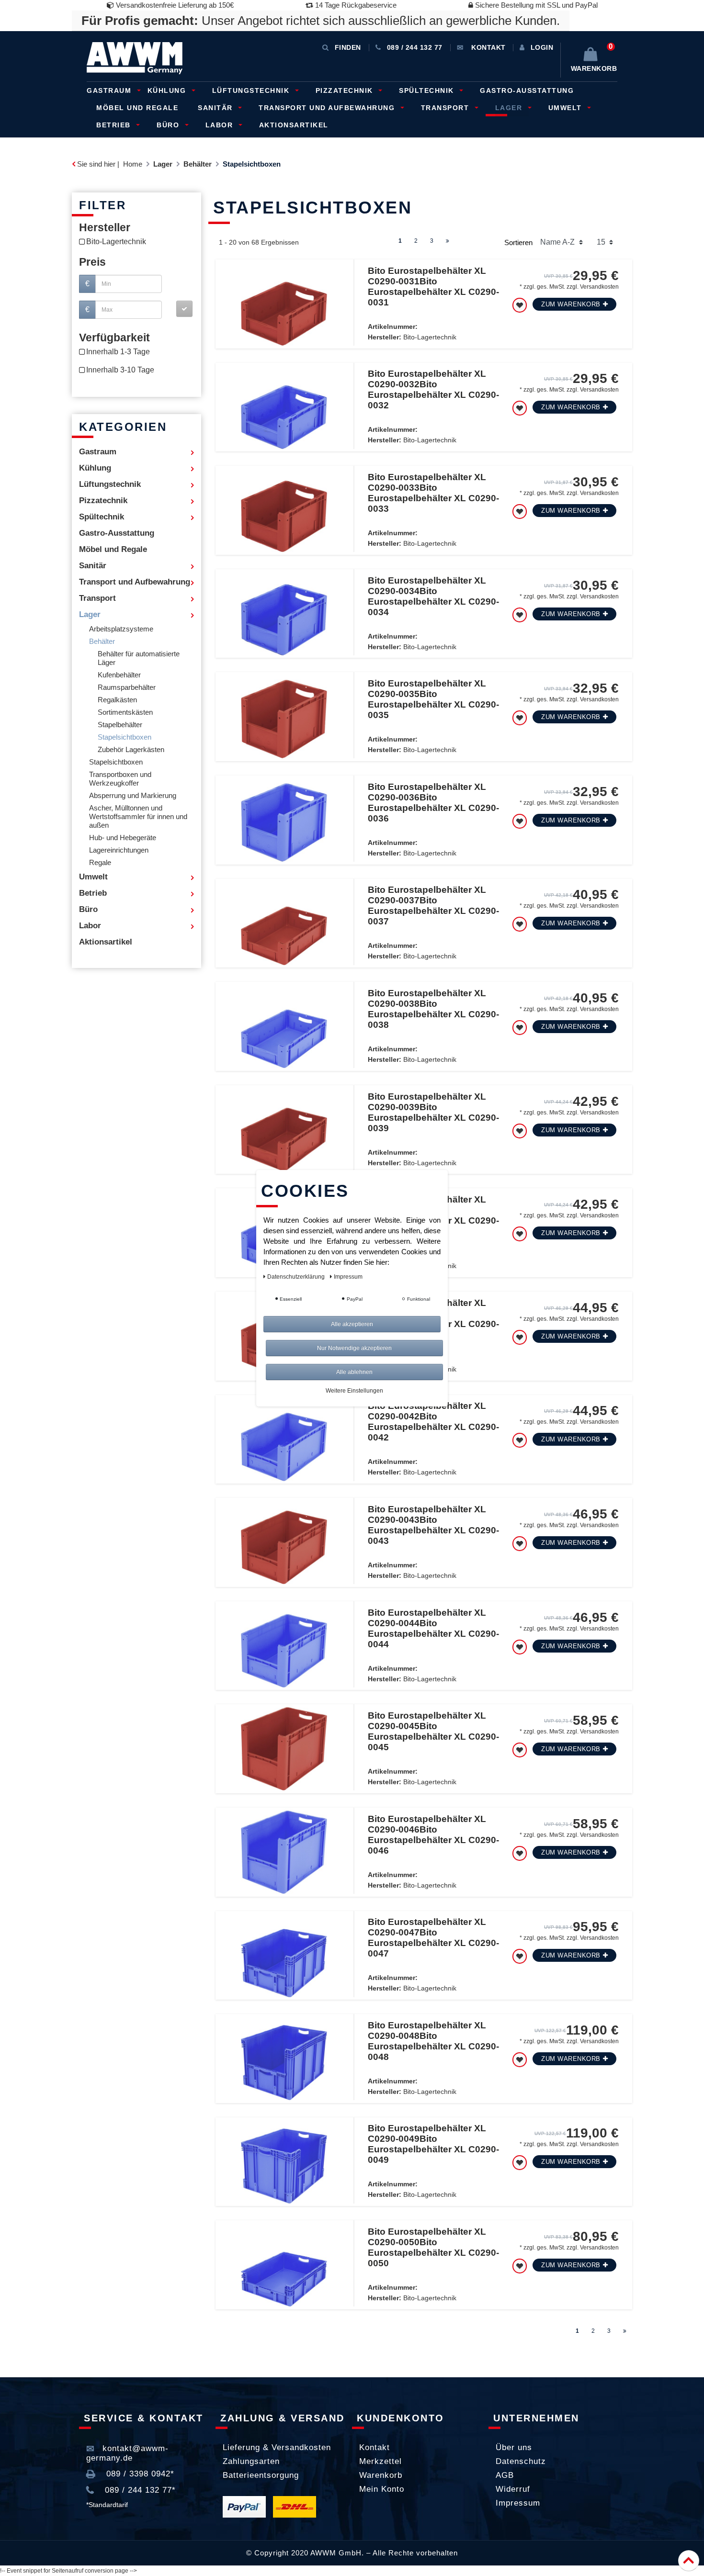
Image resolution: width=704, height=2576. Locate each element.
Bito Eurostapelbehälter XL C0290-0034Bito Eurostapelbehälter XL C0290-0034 (433, 596)
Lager (510, 108)
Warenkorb (381, 2475)
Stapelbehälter (120, 725)
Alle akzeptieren (352, 1324)
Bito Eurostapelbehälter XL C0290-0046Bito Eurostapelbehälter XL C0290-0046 (433, 1835)
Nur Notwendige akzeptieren (354, 1348)
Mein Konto (382, 2489)
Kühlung (168, 90)
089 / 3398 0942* (139, 2474)
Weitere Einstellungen (354, 1391)
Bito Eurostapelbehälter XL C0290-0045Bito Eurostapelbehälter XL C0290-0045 (433, 1731)
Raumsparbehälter (127, 687)
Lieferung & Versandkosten (277, 2447)
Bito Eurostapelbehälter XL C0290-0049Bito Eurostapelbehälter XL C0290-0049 (433, 2144)
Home (133, 164)
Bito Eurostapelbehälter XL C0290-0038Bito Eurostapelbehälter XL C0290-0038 (433, 1009)
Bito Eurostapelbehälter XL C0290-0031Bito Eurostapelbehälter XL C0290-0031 (433, 287)
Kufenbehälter (119, 675)
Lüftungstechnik (252, 90)
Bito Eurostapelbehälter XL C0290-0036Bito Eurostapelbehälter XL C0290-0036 (433, 803)
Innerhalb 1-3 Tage (118, 352)
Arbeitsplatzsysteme (121, 629)
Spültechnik (428, 90)
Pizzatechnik (346, 90)
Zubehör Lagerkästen (131, 750)
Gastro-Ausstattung (527, 90)
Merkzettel (380, 2461)
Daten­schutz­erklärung (297, 1277)
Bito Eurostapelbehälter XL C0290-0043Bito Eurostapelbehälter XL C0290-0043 (433, 1525)
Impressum (518, 2503)
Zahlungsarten (251, 2461)
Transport (446, 108)
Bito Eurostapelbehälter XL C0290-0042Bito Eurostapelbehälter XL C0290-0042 (433, 1422)
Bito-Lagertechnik (116, 242)
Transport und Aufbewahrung (328, 108)
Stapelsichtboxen (125, 737)
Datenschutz (521, 2461)
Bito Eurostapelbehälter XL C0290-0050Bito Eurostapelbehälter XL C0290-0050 (433, 2247)
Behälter (198, 164)
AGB (505, 2475)
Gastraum (110, 90)
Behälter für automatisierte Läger (139, 658)
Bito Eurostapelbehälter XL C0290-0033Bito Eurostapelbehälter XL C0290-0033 (433, 493)
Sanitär (216, 108)
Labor (221, 125)
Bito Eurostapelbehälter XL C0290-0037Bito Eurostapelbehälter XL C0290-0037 (433, 906)
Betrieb (115, 125)
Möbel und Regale (137, 108)
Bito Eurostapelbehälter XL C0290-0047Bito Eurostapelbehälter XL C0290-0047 (433, 1938)
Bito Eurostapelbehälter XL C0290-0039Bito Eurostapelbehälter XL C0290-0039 (433, 1112)
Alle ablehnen (354, 1372)
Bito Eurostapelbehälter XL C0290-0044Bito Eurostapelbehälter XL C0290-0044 (433, 1628)
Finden (348, 47)
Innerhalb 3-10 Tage (120, 370)
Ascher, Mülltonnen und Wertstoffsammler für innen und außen (138, 817)
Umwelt (567, 108)
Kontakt (375, 2447)
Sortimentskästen (125, 712)
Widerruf (513, 2489)
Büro (169, 125)
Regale (100, 863)
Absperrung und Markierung (133, 796)
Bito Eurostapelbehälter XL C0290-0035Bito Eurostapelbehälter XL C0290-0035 (433, 699)
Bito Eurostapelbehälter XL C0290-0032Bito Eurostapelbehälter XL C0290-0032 (433, 389)
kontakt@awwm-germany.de (127, 2453)
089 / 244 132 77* (139, 2490)
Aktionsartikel (294, 125)
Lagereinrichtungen (119, 850)
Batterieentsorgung (261, 2475)
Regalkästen (117, 700)
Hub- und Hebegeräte (123, 838)
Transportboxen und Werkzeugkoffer (120, 779)
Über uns (514, 2447)
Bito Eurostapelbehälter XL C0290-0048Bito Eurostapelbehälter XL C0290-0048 (433, 2041)
